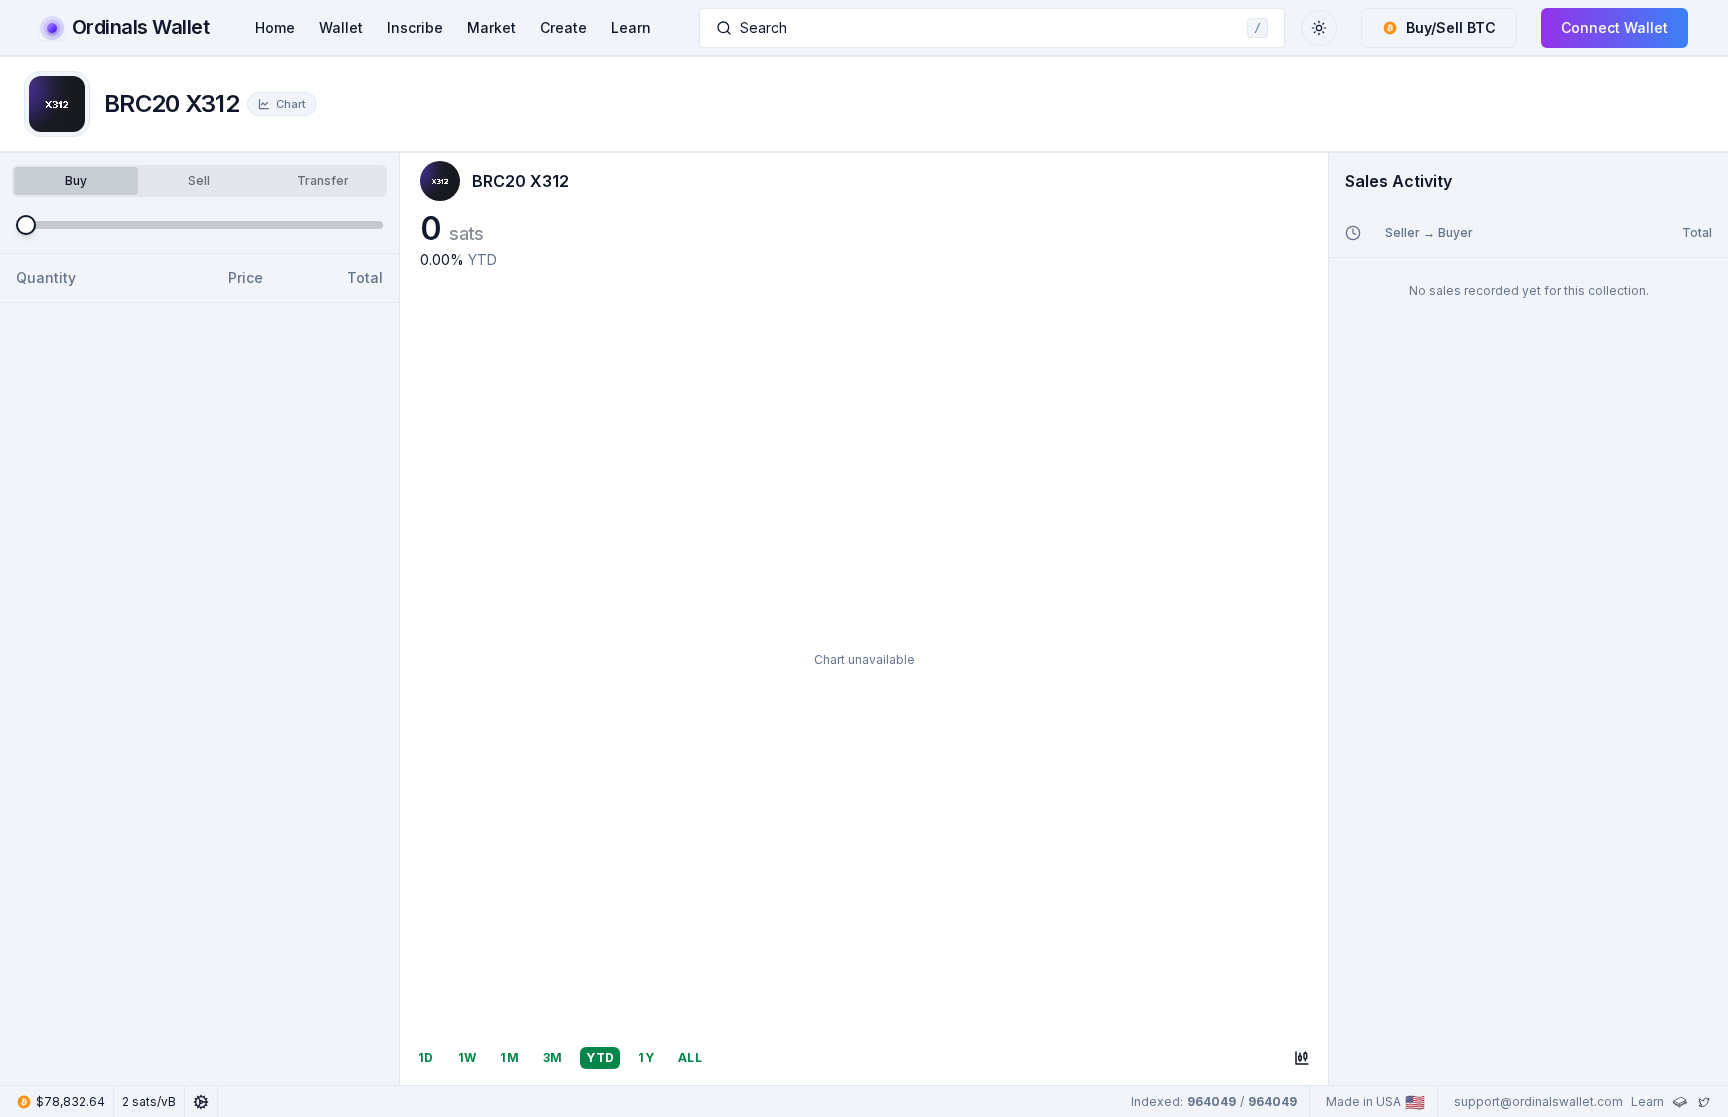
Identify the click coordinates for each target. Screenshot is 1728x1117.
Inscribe (415, 27)
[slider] (26, 225)
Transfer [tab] (323, 180)
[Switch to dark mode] (1319, 28)
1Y (646, 1057)
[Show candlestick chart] (1302, 1058)
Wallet (341, 27)
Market (491, 27)
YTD (600, 1057)
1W (467, 1057)
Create (563, 27)
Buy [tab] (76, 180)
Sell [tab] (199, 180)
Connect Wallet (1614, 27)
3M (553, 1057)
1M (509, 1057)
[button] (1439, 28)
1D (426, 1057)
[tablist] (199, 181)
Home (275, 27)
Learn (631, 27)
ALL (690, 1057)
